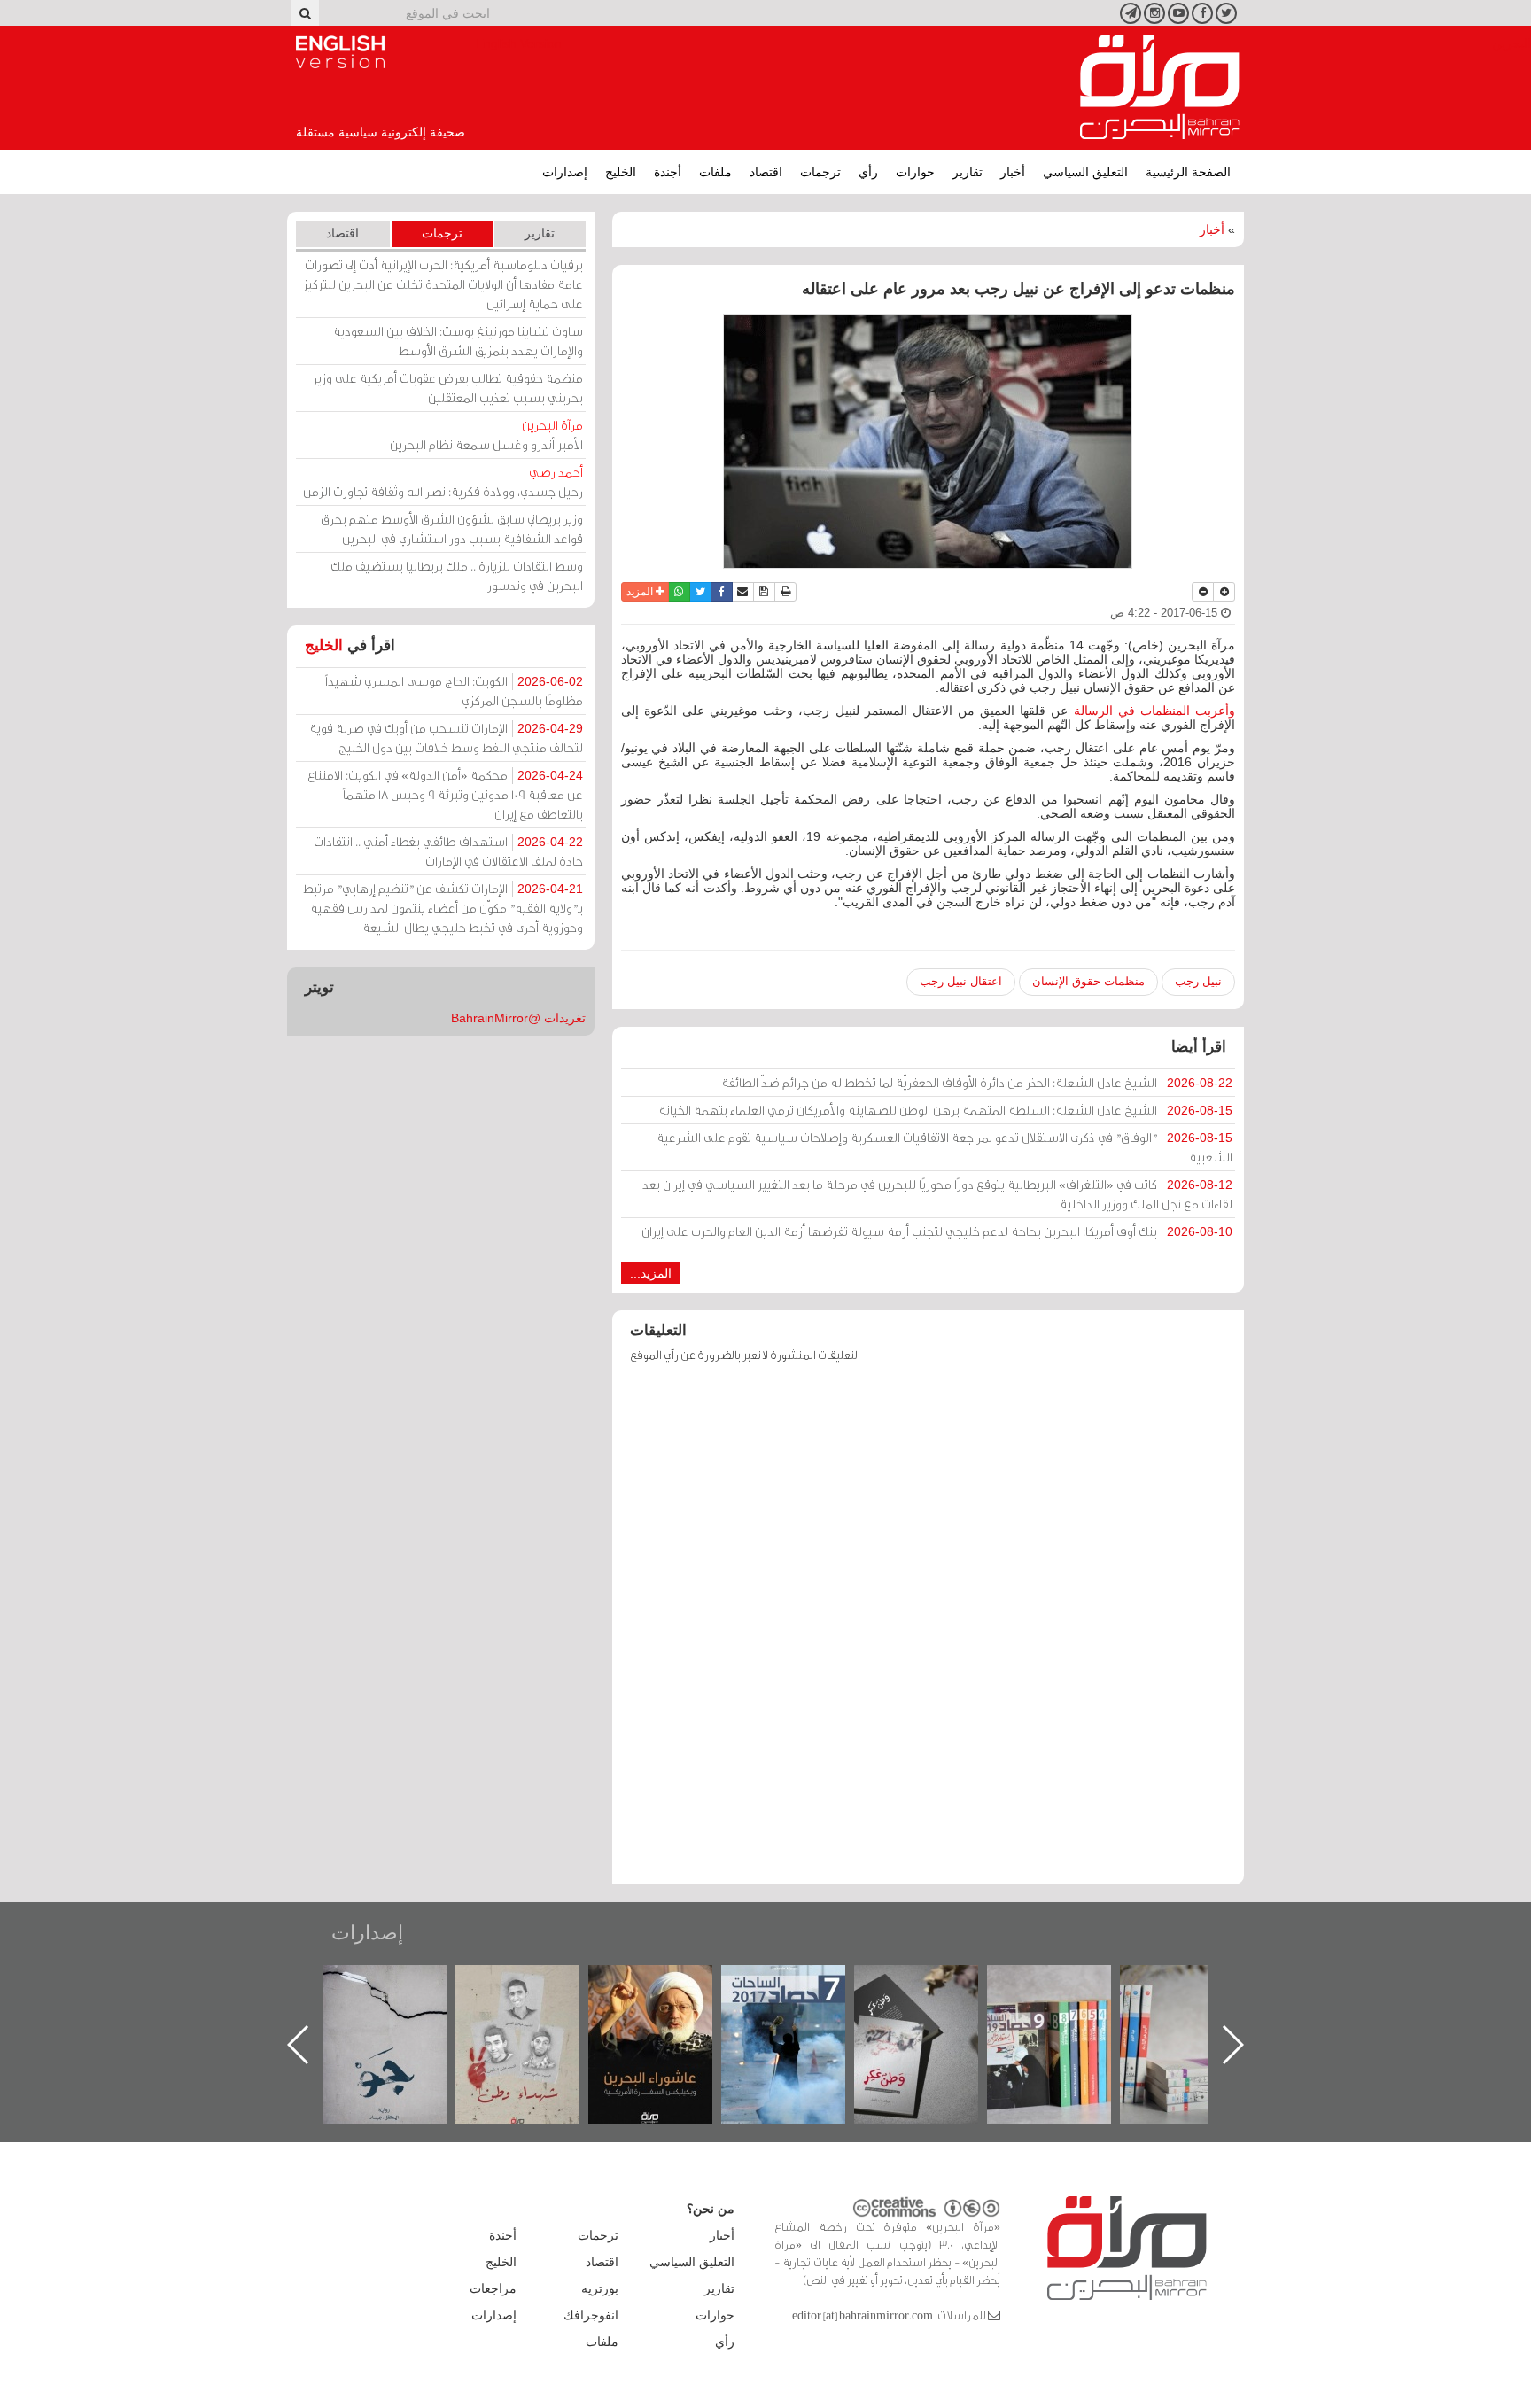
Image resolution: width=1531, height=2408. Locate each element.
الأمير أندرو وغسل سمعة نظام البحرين (486, 435)
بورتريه (600, 2288)
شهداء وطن (668, 1984)
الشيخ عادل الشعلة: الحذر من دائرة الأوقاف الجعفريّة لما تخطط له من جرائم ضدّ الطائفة (977, 1082)
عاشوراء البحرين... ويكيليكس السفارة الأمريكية (801, 2005)
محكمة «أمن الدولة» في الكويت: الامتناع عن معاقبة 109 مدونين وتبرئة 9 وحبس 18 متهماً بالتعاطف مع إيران (445, 794)
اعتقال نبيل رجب (961, 981)
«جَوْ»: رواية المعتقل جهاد (535, 1995)
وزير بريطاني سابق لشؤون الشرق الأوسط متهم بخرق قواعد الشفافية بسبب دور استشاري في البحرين (452, 528)
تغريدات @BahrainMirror (518, 1018)
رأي (868, 172)
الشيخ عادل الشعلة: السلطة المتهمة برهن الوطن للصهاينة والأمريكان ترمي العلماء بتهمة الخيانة (945, 1110)
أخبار (1013, 172)
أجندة (668, 172)
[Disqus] (928, 1632)
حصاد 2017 (934, 1984)
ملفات (715, 172)
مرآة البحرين (1160, 88)
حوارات (915, 172)
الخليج (621, 172)
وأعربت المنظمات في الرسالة (1151, 711)
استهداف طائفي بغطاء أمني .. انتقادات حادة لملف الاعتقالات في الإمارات (448, 851)
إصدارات (565, 172)
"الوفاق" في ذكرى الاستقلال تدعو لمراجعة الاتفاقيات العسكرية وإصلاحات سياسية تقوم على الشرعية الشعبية (944, 1147)
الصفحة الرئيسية (1188, 172)
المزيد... (651, 1273)
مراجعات (493, 2288)
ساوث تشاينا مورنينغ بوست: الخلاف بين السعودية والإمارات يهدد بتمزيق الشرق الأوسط (458, 341)
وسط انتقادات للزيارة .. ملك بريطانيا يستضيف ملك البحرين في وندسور (457, 575)
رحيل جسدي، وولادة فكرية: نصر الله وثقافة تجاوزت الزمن (443, 482)
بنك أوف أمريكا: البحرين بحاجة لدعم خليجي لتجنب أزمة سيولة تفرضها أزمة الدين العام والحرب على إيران (937, 1231)
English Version (340, 52)
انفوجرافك (591, 2315)
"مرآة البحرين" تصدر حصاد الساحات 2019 (1200, 2005)
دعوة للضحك (402, 1984)
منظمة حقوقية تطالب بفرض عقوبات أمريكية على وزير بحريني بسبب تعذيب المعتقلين (448, 388)
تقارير (968, 172)
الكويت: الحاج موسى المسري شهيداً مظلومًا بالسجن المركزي (454, 691)
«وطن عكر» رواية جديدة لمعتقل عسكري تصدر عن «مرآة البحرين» (1067, 2016)
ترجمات (820, 172)
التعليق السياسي (1085, 172)
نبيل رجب (1198, 981)
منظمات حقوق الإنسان (1088, 981)
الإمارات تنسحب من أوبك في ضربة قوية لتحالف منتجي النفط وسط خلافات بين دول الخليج (446, 738)
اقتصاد (766, 172)
